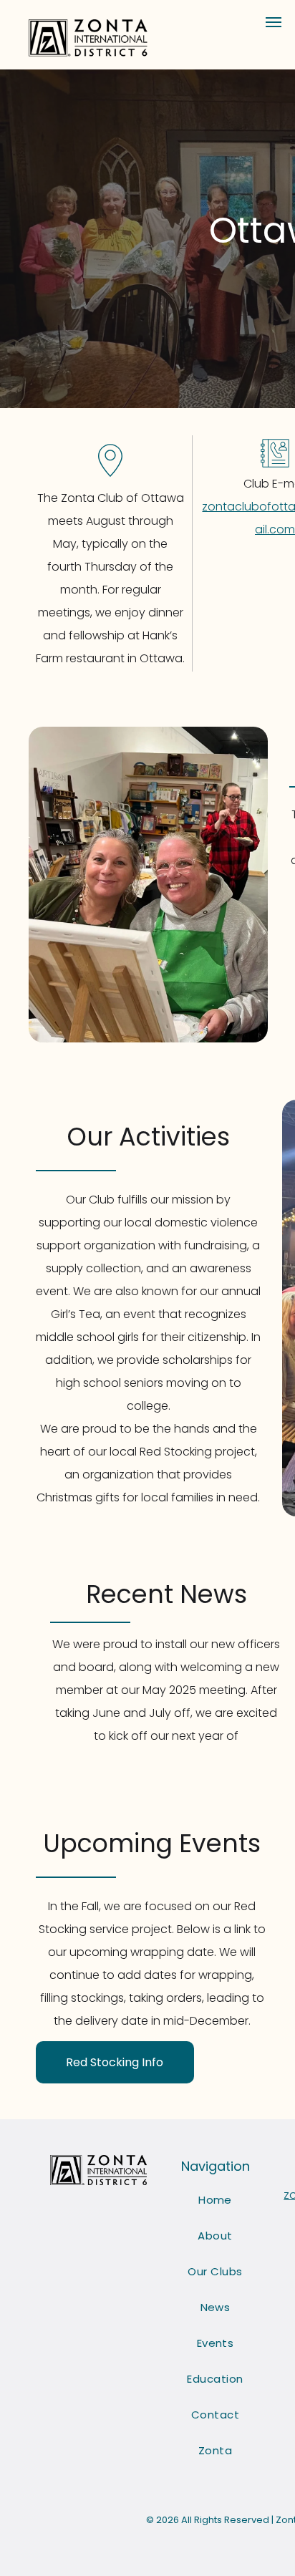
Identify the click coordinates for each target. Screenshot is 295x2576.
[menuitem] (215, 2200)
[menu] (274, 22)
